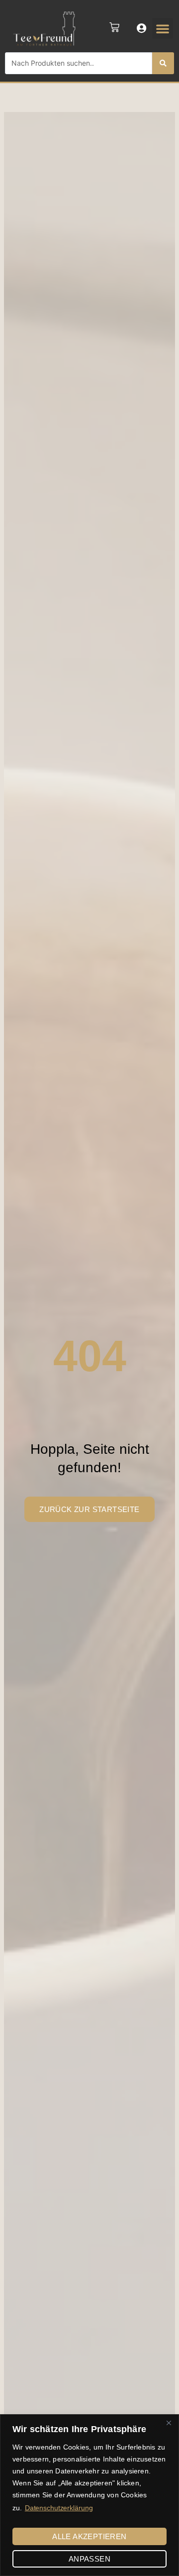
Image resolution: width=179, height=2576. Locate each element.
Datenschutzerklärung (59, 2508)
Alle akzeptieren (89, 2536)
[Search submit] (163, 63)
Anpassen (89, 2559)
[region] (89, 2495)
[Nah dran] (169, 2423)
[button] (163, 28)
